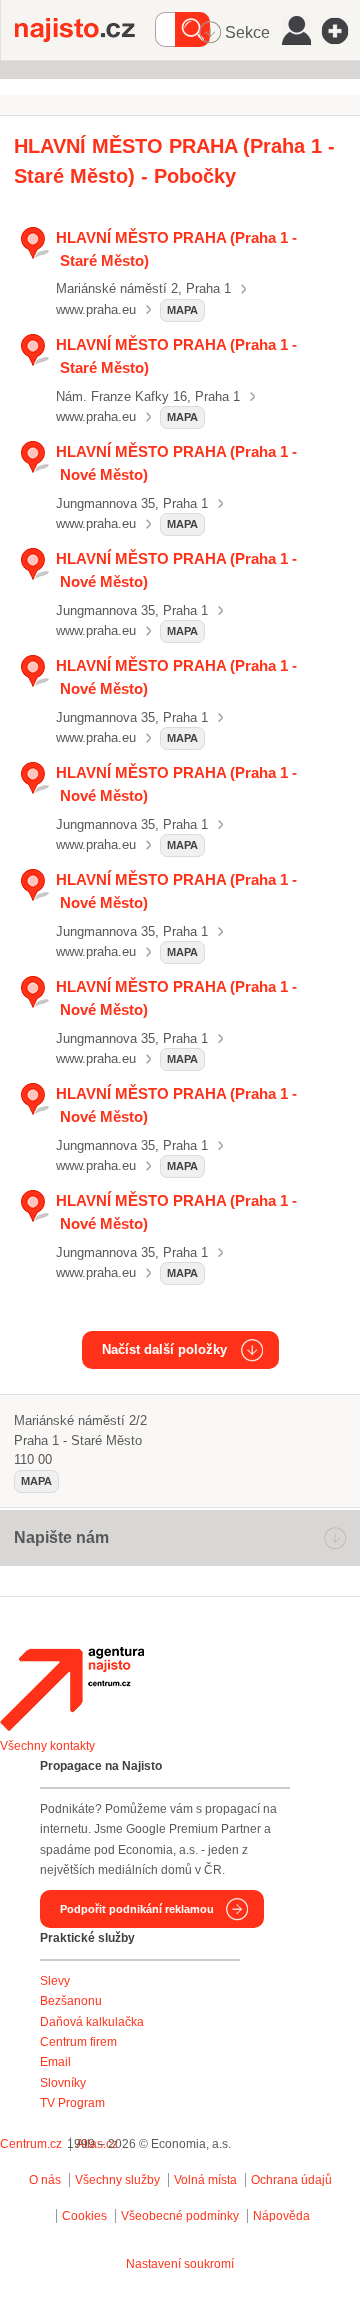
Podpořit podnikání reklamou (137, 1909)
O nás (45, 2180)
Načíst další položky (164, 1349)
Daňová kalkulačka (92, 2022)
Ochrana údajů (291, 2180)
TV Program (72, 2103)
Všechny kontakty (47, 1746)
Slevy (55, 1981)
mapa (182, 310)
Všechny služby (119, 2180)
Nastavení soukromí (180, 2264)
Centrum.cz (31, 2144)
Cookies (84, 2216)
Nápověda (281, 2216)
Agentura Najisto (72, 1689)
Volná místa (205, 2180)
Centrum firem (78, 2042)
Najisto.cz (85, 30)
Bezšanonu (71, 2001)
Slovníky (63, 2083)
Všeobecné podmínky (180, 2216)
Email (55, 2062)
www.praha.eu (96, 309)
